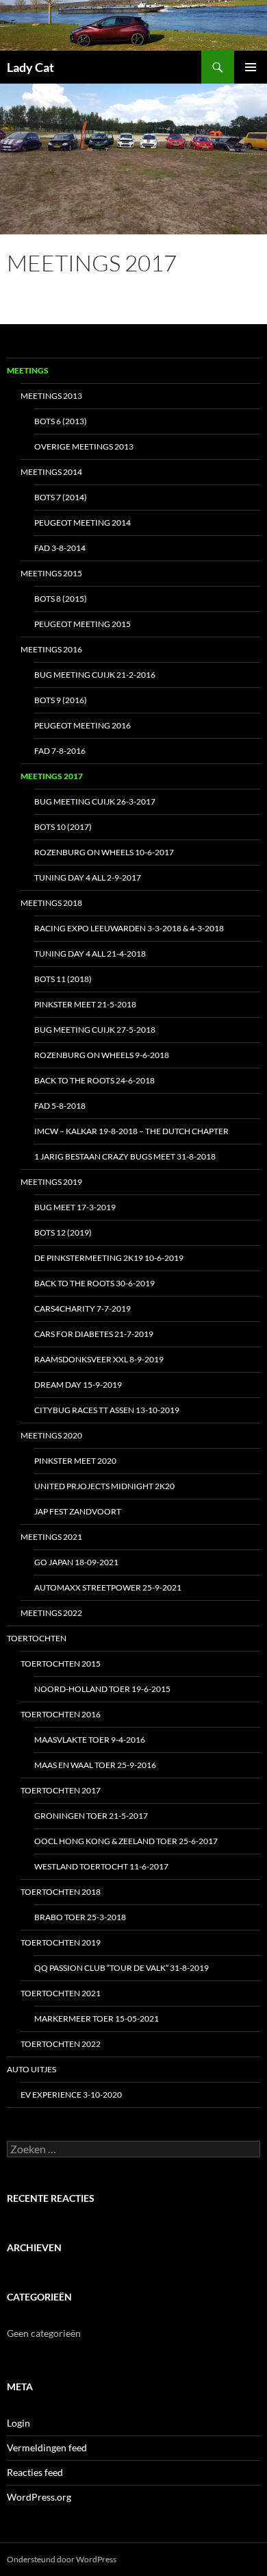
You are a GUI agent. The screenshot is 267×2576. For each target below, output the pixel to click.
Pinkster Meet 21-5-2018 (85, 1004)
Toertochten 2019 (61, 1942)
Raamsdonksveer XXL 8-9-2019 (99, 1359)
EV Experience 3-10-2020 (71, 2095)
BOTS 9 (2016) (61, 700)
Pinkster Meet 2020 (75, 1461)
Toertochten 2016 (61, 1714)
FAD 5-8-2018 (60, 1106)
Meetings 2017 (52, 776)
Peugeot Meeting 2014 (82, 523)
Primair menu (251, 67)
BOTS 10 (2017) (63, 827)
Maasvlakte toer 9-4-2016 (90, 1740)
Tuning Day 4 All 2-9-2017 (88, 878)
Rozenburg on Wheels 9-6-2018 (102, 1055)
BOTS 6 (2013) (61, 421)
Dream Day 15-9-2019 (78, 1385)
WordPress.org (39, 2497)
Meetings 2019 (51, 1182)
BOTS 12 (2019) (63, 1232)
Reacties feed (35, 2472)
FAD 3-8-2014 (60, 548)
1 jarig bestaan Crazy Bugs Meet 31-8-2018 (125, 1156)
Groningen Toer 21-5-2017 (91, 1816)
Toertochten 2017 (61, 1790)
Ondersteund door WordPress (62, 2559)
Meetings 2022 (51, 1613)
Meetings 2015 (51, 573)
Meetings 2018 (51, 903)
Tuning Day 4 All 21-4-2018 (90, 954)
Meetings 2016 (51, 649)
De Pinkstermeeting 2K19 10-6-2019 (109, 1258)
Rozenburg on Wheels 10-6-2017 (104, 852)
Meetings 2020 (51, 1435)
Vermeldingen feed (47, 2448)
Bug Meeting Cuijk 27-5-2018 (95, 1030)
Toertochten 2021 (61, 1993)
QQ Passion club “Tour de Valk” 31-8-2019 (122, 1968)
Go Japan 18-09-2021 (76, 1562)
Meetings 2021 (51, 1537)
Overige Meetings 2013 (84, 446)
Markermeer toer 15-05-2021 (97, 2019)
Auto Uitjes (31, 2069)
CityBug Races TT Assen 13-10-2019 (107, 1410)
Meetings (28, 370)
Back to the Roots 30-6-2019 (94, 1283)
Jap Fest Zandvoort (78, 1511)
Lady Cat (30, 67)
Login (18, 2423)
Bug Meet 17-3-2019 (75, 1207)
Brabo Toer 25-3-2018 (80, 1917)
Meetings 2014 (51, 472)
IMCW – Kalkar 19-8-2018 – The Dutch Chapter (131, 1131)
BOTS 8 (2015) (61, 599)
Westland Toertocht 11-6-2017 (101, 1866)
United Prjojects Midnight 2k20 (104, 1486)
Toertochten (37, 1638)
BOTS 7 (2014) (61, 497)
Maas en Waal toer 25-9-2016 (95, 1765)
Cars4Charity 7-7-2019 (82, 1309)
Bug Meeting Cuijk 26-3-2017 (95, 801)
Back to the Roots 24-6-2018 (94, 1080)
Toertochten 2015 (61, 1664)
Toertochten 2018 (61, 1892)
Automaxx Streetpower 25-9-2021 (108, 1587)
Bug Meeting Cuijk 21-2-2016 (95, 675)
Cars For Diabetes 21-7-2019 (94, 1334)
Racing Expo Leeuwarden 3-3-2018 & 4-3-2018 (129, 928)
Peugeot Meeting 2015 (82, 624)
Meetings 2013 (51, 396)
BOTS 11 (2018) (63, 979)
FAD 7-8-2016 (60, 751)
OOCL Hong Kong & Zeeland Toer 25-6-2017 (126, 1841)
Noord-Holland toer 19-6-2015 (102, 1689)
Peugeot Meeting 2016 (82, 725)
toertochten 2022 (61, 2044)
